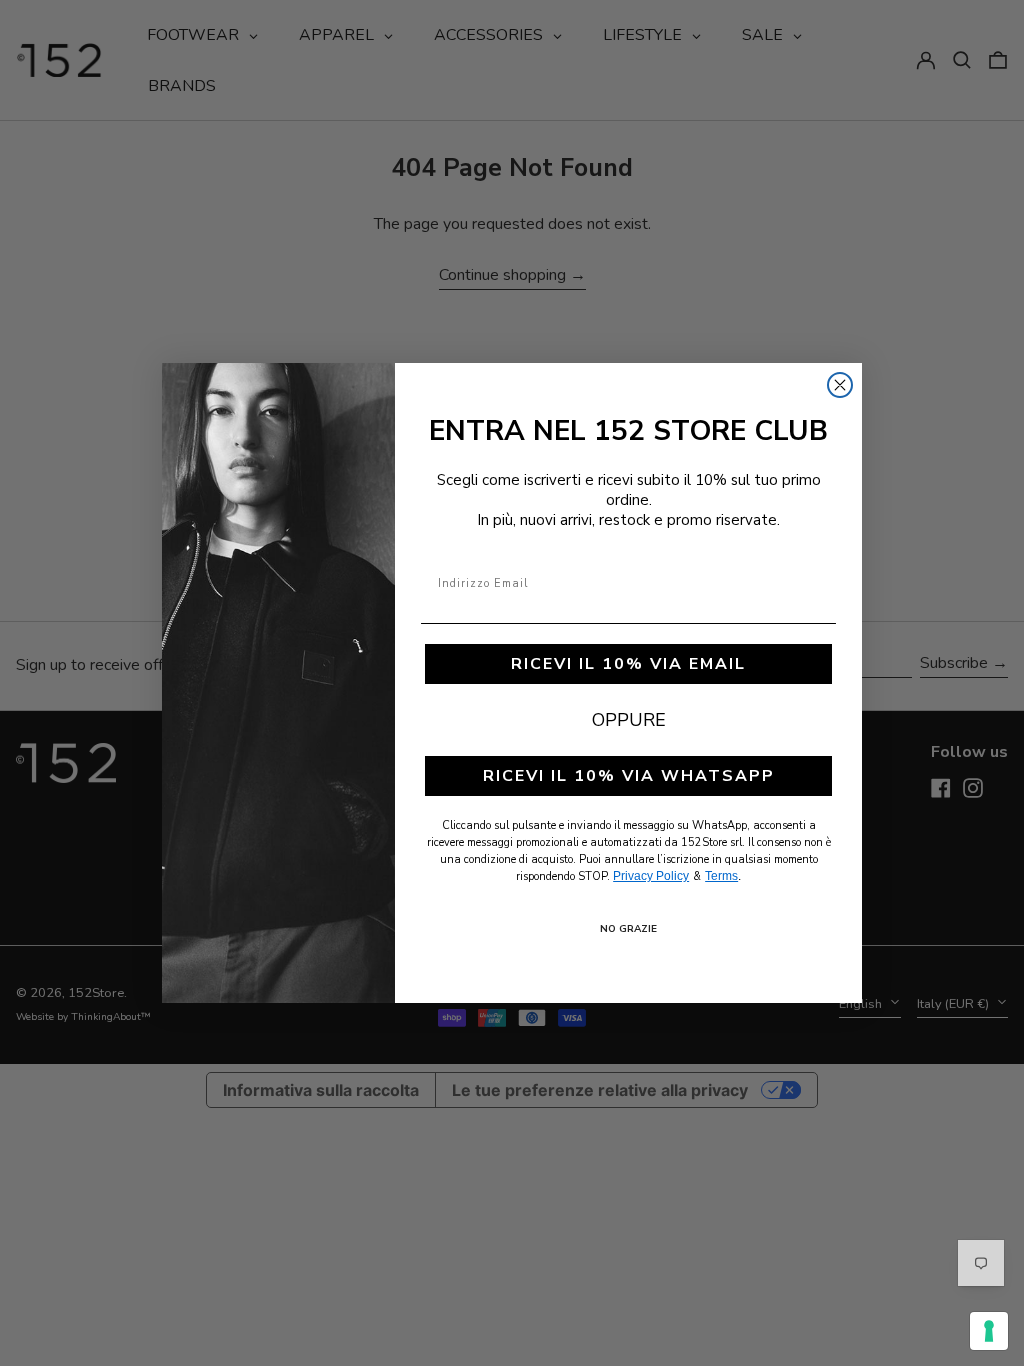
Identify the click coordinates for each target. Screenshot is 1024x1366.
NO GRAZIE (628, 929)
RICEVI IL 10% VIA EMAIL (628, 664)
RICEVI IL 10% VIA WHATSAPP (629, 776)
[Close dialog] (840, 385)
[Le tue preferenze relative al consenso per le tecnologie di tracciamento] (989, 1331)
